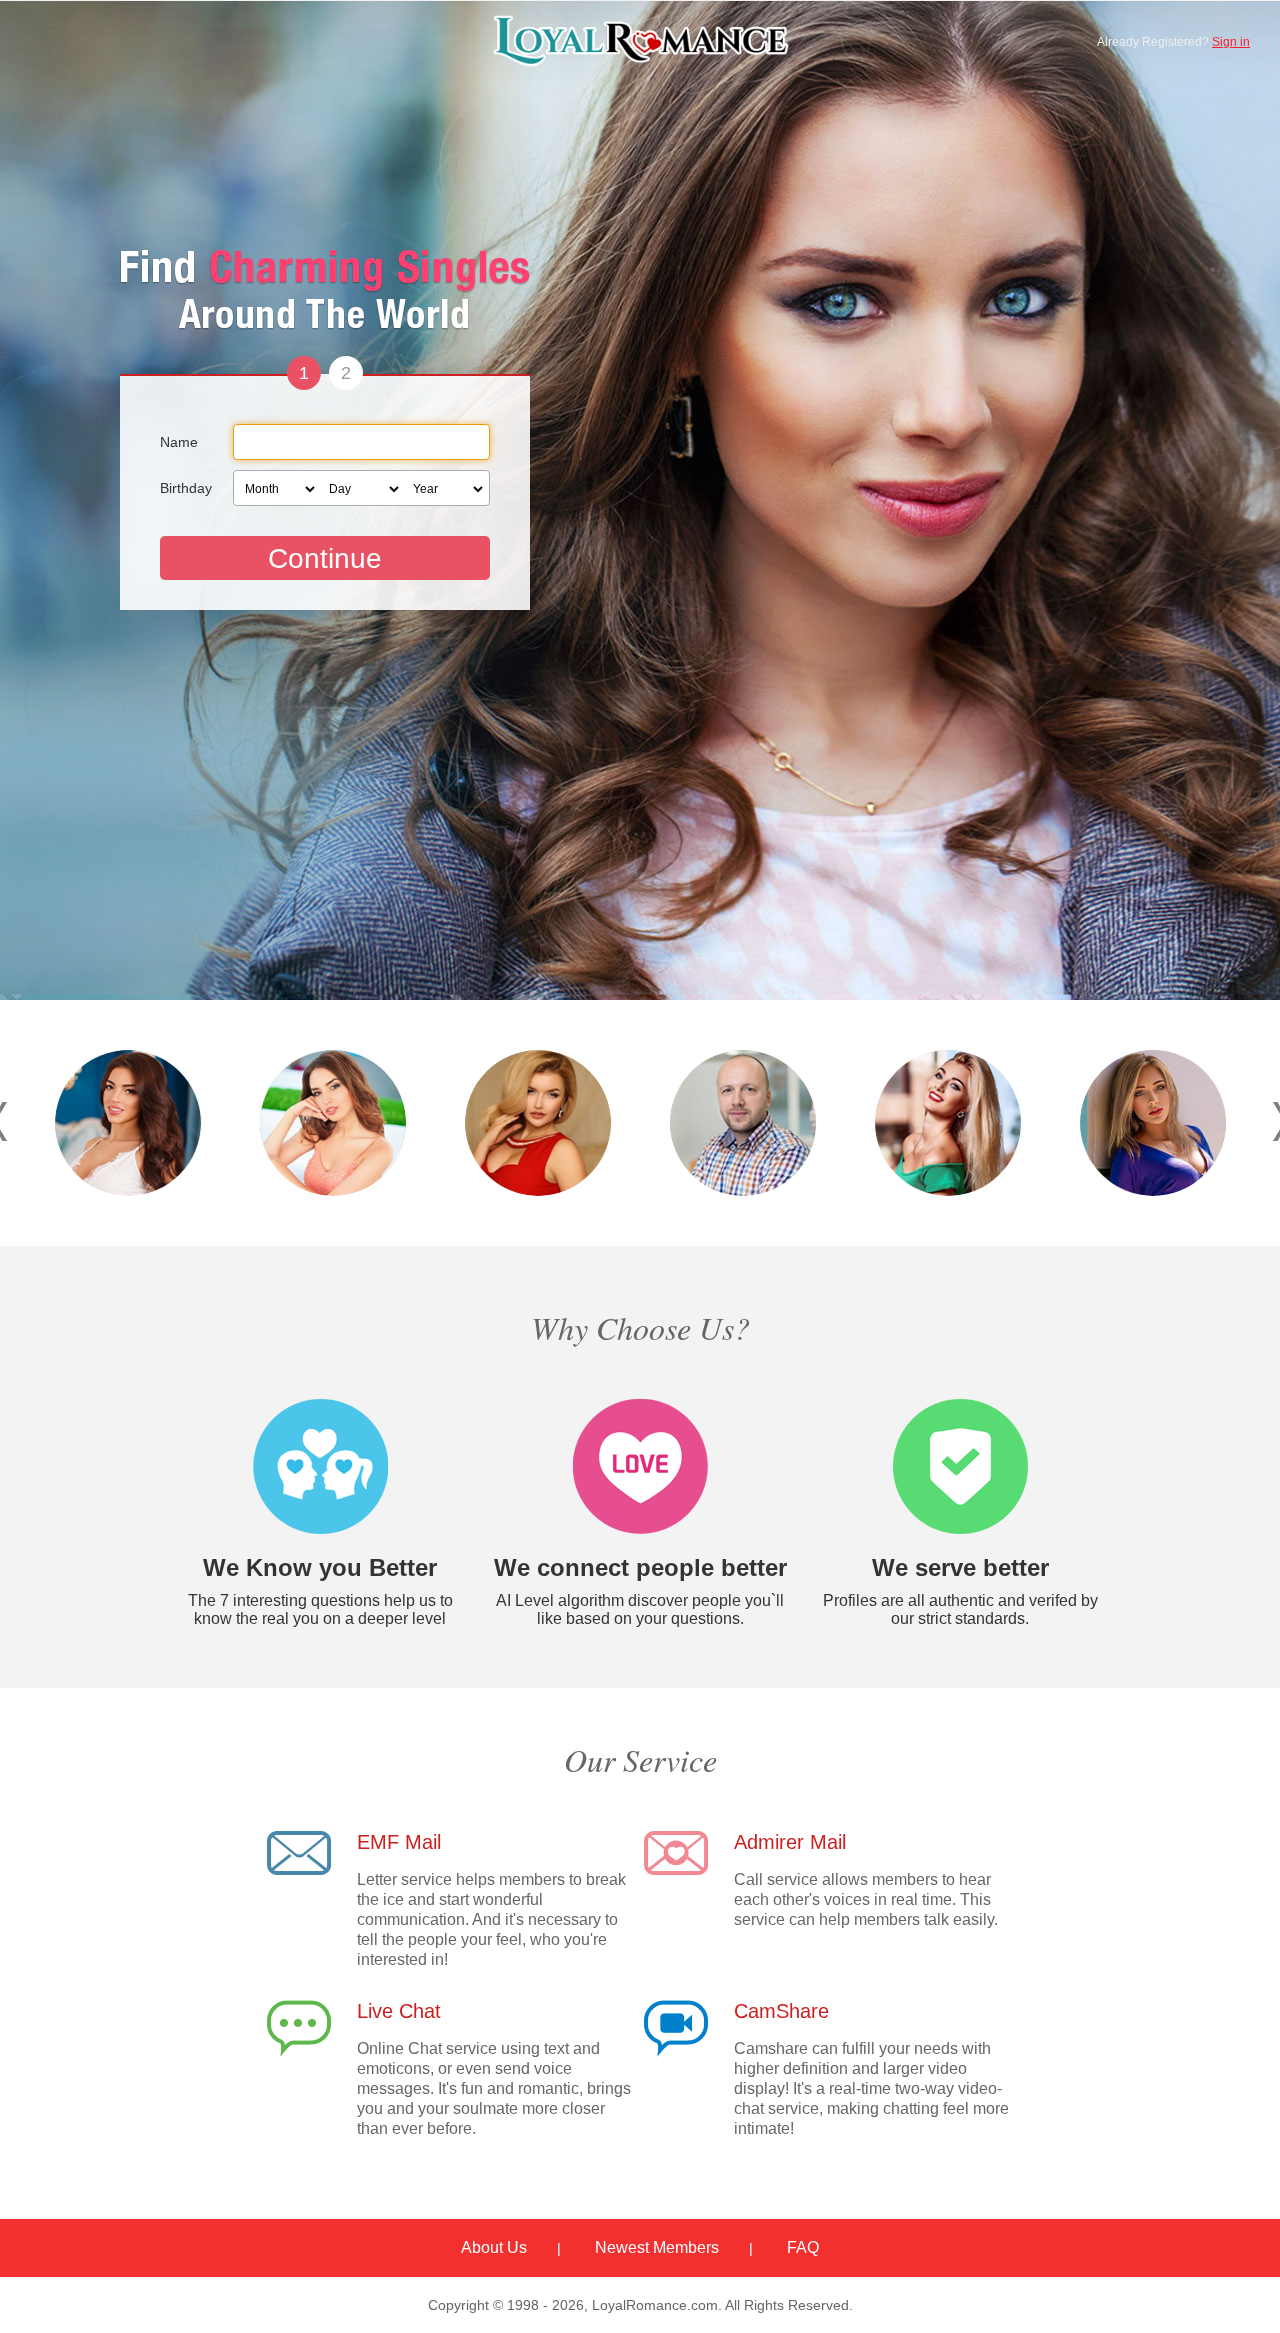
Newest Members (657, 2247)
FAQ (803, 2247)
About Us (494, 2247)
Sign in (1231, 42)
